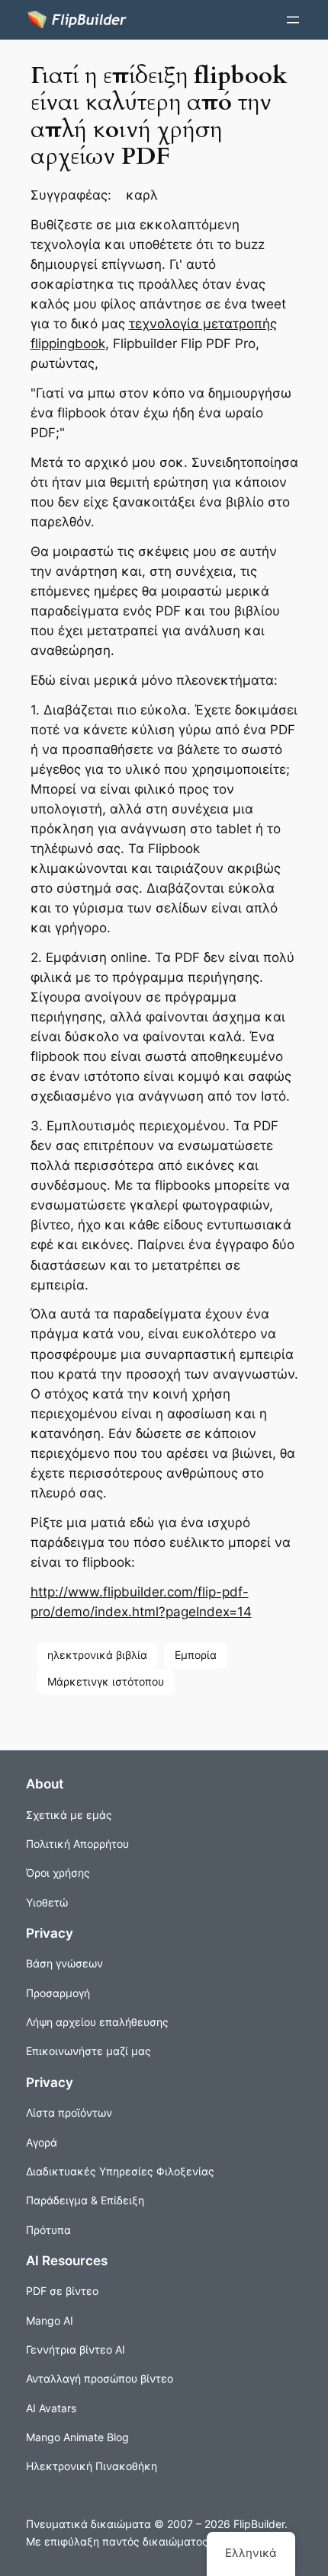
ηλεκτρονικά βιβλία (97, 1655)
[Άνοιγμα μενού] (293, 20)
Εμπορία (196, 1655)
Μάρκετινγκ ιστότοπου (106, 1681)
